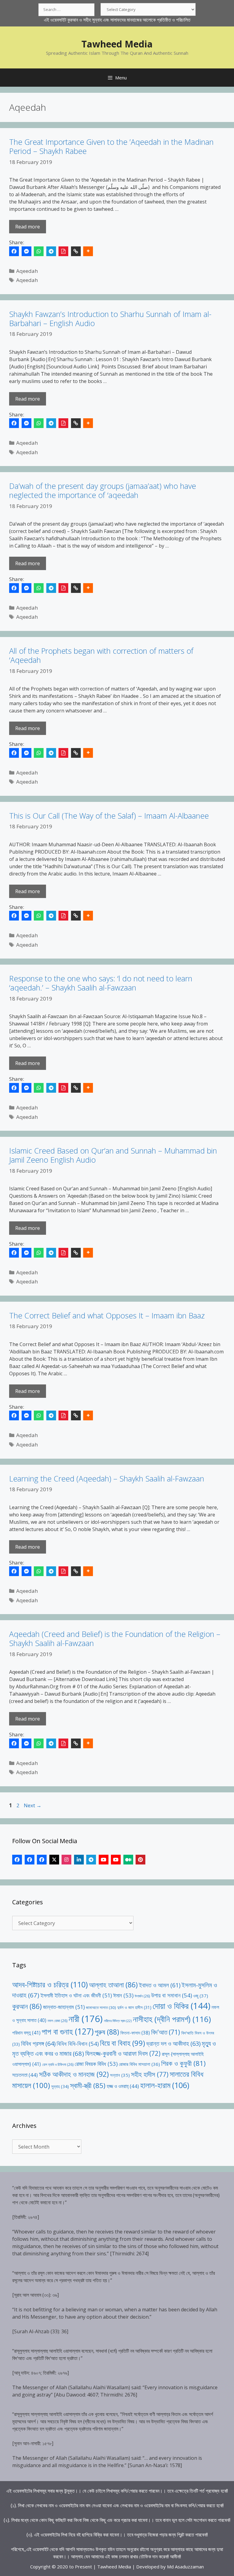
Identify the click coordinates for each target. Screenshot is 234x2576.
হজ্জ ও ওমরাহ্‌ (123, 2086)
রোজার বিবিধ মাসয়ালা (139, 2064)
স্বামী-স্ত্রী (88, 2085)
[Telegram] (51, 251)
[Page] (30, 1860)
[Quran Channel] (116, 1860)
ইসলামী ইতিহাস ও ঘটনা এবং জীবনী (76, 1995)
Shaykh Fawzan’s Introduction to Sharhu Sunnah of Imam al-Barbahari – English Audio (110, 319)
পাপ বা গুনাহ (68, 2031)
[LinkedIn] (79, 1860)
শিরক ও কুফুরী (183, 2063)
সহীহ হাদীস (150, 2074)
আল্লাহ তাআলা (113, 1985)
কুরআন (27, 2006)
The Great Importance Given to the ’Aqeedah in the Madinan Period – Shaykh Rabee (111, 146)
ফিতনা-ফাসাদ (135, 2033)
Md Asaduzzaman (185, 2567)
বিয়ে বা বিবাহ (122, 2043)
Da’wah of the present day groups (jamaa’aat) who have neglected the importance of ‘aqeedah (103, 490)
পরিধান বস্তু (26, 2033)
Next (33, 1805)
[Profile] (17, 1860)
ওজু (201, 1996)
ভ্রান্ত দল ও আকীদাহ (173, 2043)
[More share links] (88, 251)
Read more (28, 227)
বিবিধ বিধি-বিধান (78, 2043)
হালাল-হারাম (165, 2085)
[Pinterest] (140, 1860)
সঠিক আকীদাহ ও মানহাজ (74, 2074)
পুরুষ (107, 2032)
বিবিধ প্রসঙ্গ (38, 2043)
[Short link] (76, 251)
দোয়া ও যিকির (181, 2006)
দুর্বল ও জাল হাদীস (134, 2007)
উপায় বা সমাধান (172, 1995)
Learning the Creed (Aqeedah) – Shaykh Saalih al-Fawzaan (107, 1478)
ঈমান (123, 1995)
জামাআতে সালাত (101, 2007)
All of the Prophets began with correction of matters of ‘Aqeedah (101, 655)
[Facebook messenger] (27, 251)
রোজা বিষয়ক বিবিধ (96, 2064)
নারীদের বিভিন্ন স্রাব (118, 2021)
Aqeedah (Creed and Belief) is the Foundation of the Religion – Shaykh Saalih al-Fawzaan (115, 1638)
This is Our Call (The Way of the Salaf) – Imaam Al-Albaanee (109, 816)
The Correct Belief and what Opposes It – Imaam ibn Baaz (107, 1315)
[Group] (42, 1860)
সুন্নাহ (60, 2086)
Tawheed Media (117, 44)
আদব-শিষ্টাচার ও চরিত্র (50, 1984)
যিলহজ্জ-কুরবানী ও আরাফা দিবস (123, 2053)
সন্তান (120, 2075)
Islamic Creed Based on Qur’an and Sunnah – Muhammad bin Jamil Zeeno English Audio (113, 1155)
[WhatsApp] (39, 251)
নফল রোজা (57, 2021)
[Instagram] (66, 1860)
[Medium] (128, 1860)
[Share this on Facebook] (14, 251)
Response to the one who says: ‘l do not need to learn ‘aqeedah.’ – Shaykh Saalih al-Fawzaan (101, 983)
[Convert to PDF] (63, 251)
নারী (86, 2019)
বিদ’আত (166, 2032)
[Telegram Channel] (91, 1860)
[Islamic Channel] (104, 1860)
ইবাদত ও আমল (160, 1985)
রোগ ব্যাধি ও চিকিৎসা (58, 2064)
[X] (54, 1860)
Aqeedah (27, 271)
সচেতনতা (25, 2075)
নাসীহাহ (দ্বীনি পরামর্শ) (172, 2019)
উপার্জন (142, 1996)
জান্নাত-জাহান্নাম (64, 2007)
